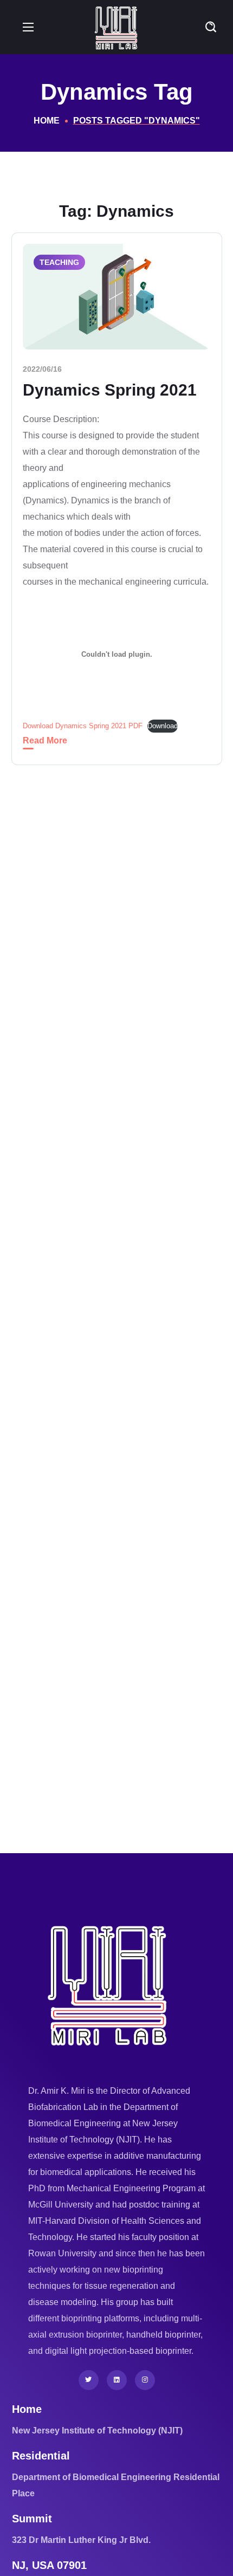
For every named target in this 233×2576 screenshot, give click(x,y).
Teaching (59, 262)
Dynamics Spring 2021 (110, 390)
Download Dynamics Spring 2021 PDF (83, 726)
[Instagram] (145, 2380)
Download (163, 726)
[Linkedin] (117, 2380)
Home (47, 121)
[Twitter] (89, 2380)
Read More (45, 740)
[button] (211, 27)
